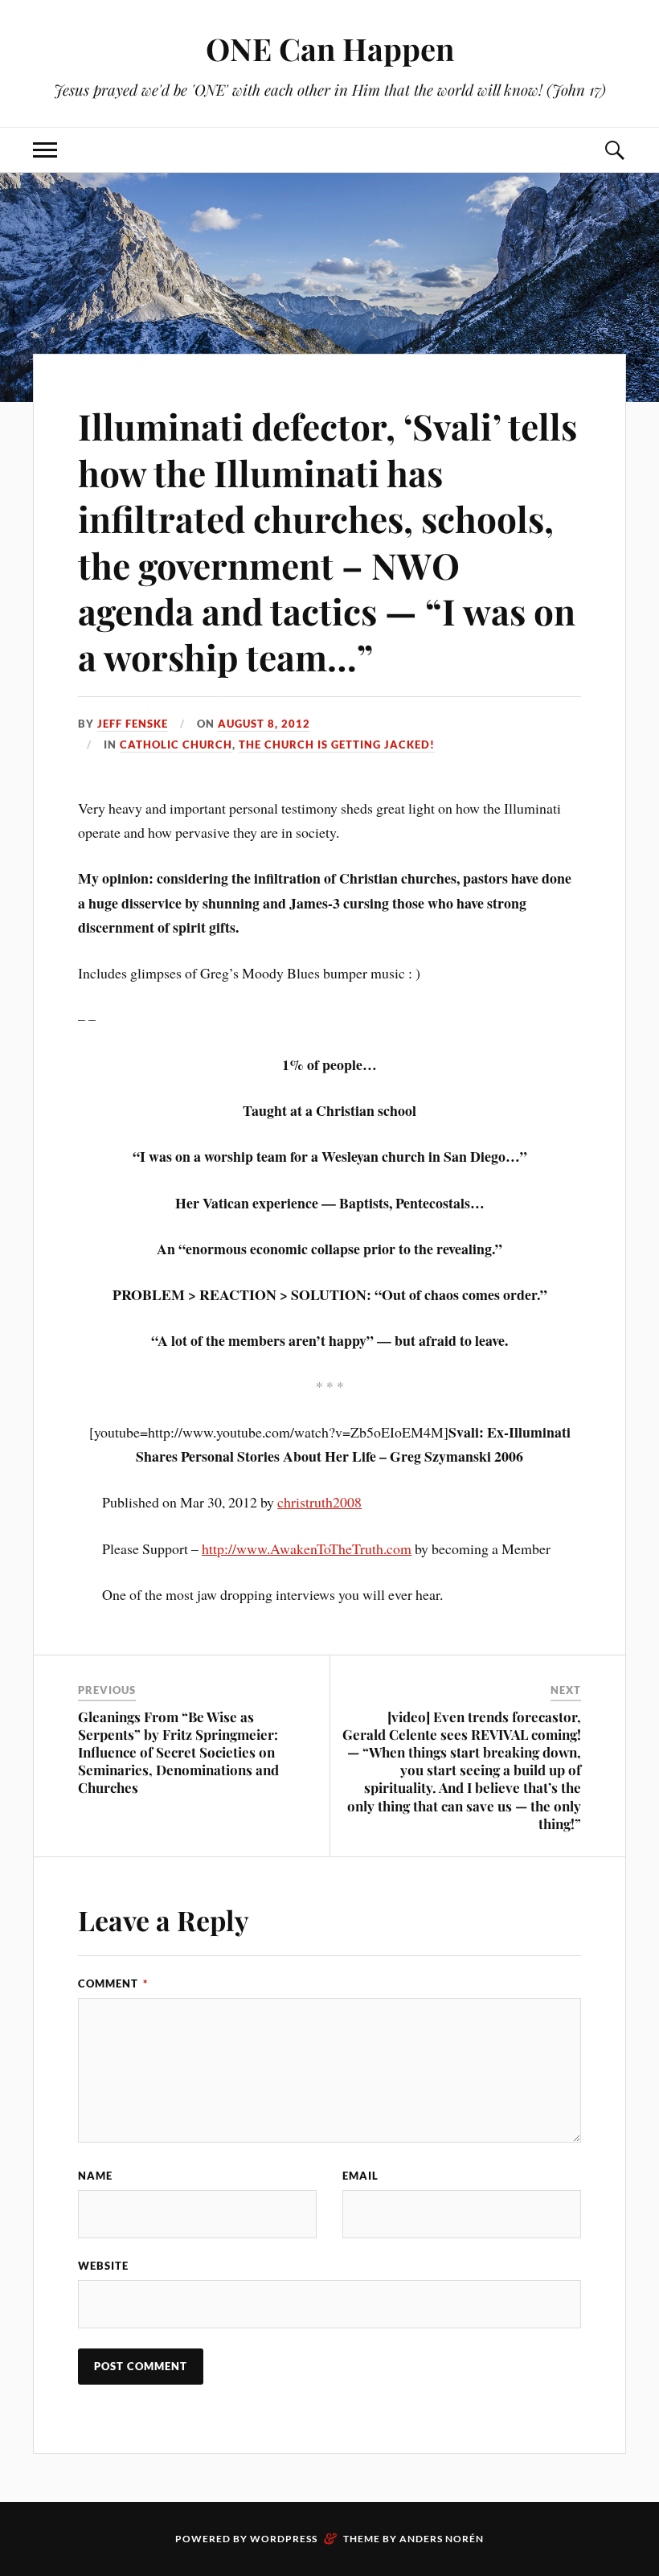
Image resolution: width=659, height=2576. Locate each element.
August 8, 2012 (264, 724)
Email (360, 2176)
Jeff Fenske (133, 724)
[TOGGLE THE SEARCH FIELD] (614, 150)
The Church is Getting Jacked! (337, 744)
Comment (113, 1983)
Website (103, 2266)
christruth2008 (319, 1502)
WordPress (284, 2539)
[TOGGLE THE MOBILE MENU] (45, 150)
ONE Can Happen (330, 49)
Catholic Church (176, 744)
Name (95, 2176)
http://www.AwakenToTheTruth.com (307, 1548)
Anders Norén (442, 2539)
